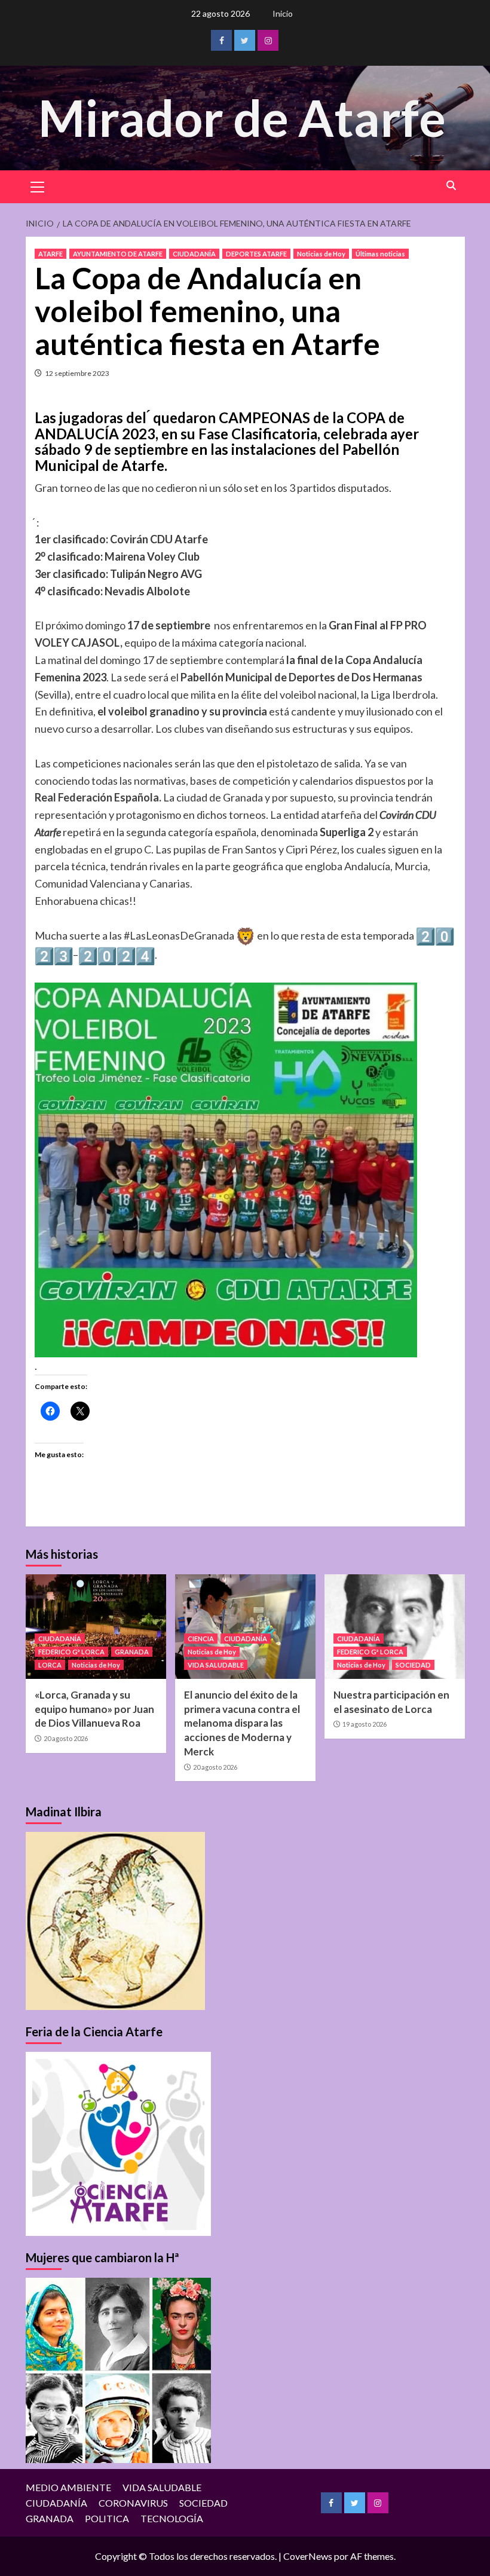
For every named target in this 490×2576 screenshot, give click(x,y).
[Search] (451, 186)
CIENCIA (201, 1639)
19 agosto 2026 (365, 1724)
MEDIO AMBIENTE (68, 2487)
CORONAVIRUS (133, 2503)
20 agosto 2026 (66, 1738)
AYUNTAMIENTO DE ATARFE (118, 254)
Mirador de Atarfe (242, 117)
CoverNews (308, 2556)
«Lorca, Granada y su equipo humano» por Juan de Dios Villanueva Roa (94, 1709)
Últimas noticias (380, 254)
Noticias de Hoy (321, 254)
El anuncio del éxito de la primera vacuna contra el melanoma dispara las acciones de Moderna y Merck (242, 1723)
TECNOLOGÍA (172, 2518)
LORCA (50, 1665)
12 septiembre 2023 (77, 373)
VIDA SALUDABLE (216, 1665)
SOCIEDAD (413, 1665)
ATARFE (50, 254)
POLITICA (107, 2518)
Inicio (283, 13)
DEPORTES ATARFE (256, 254)
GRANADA (132, 1652)
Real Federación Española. (98, 797)
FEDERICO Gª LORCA (71, 1652)
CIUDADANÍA (194, 254)
